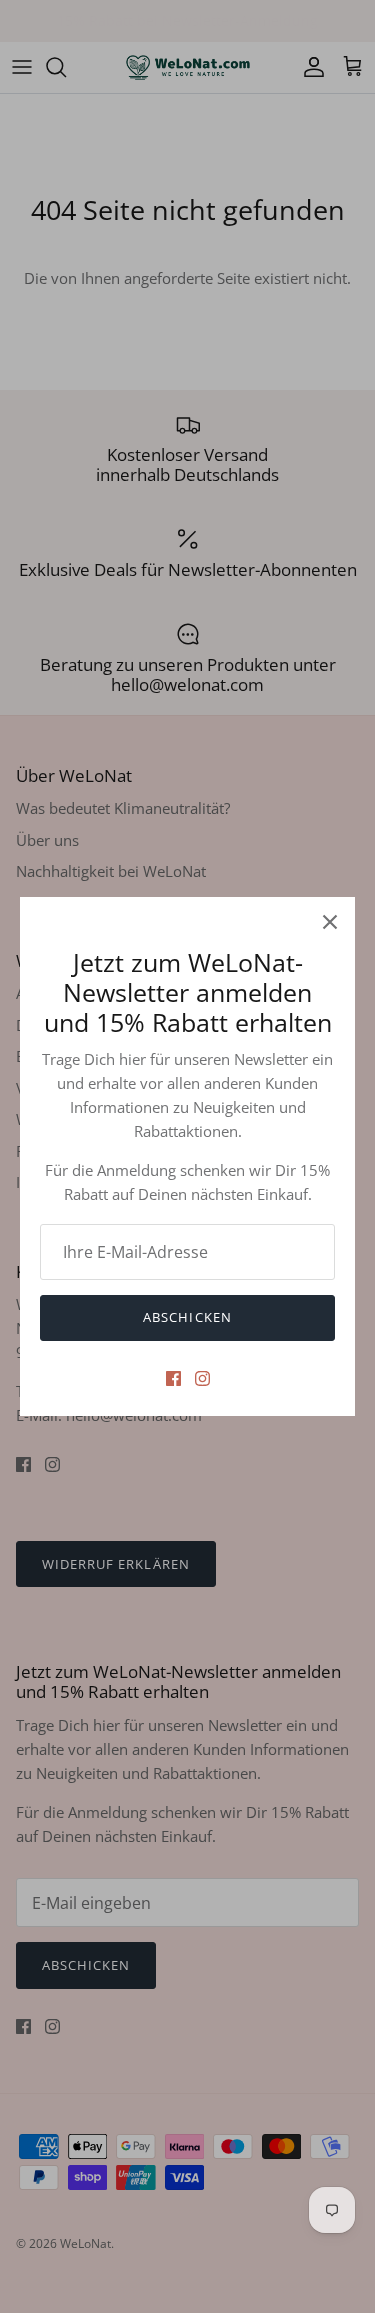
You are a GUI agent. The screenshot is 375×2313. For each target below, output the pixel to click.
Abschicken (187, 1317)
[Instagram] (202, 1378)
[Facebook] (173, 1378)
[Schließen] (330, 922)
